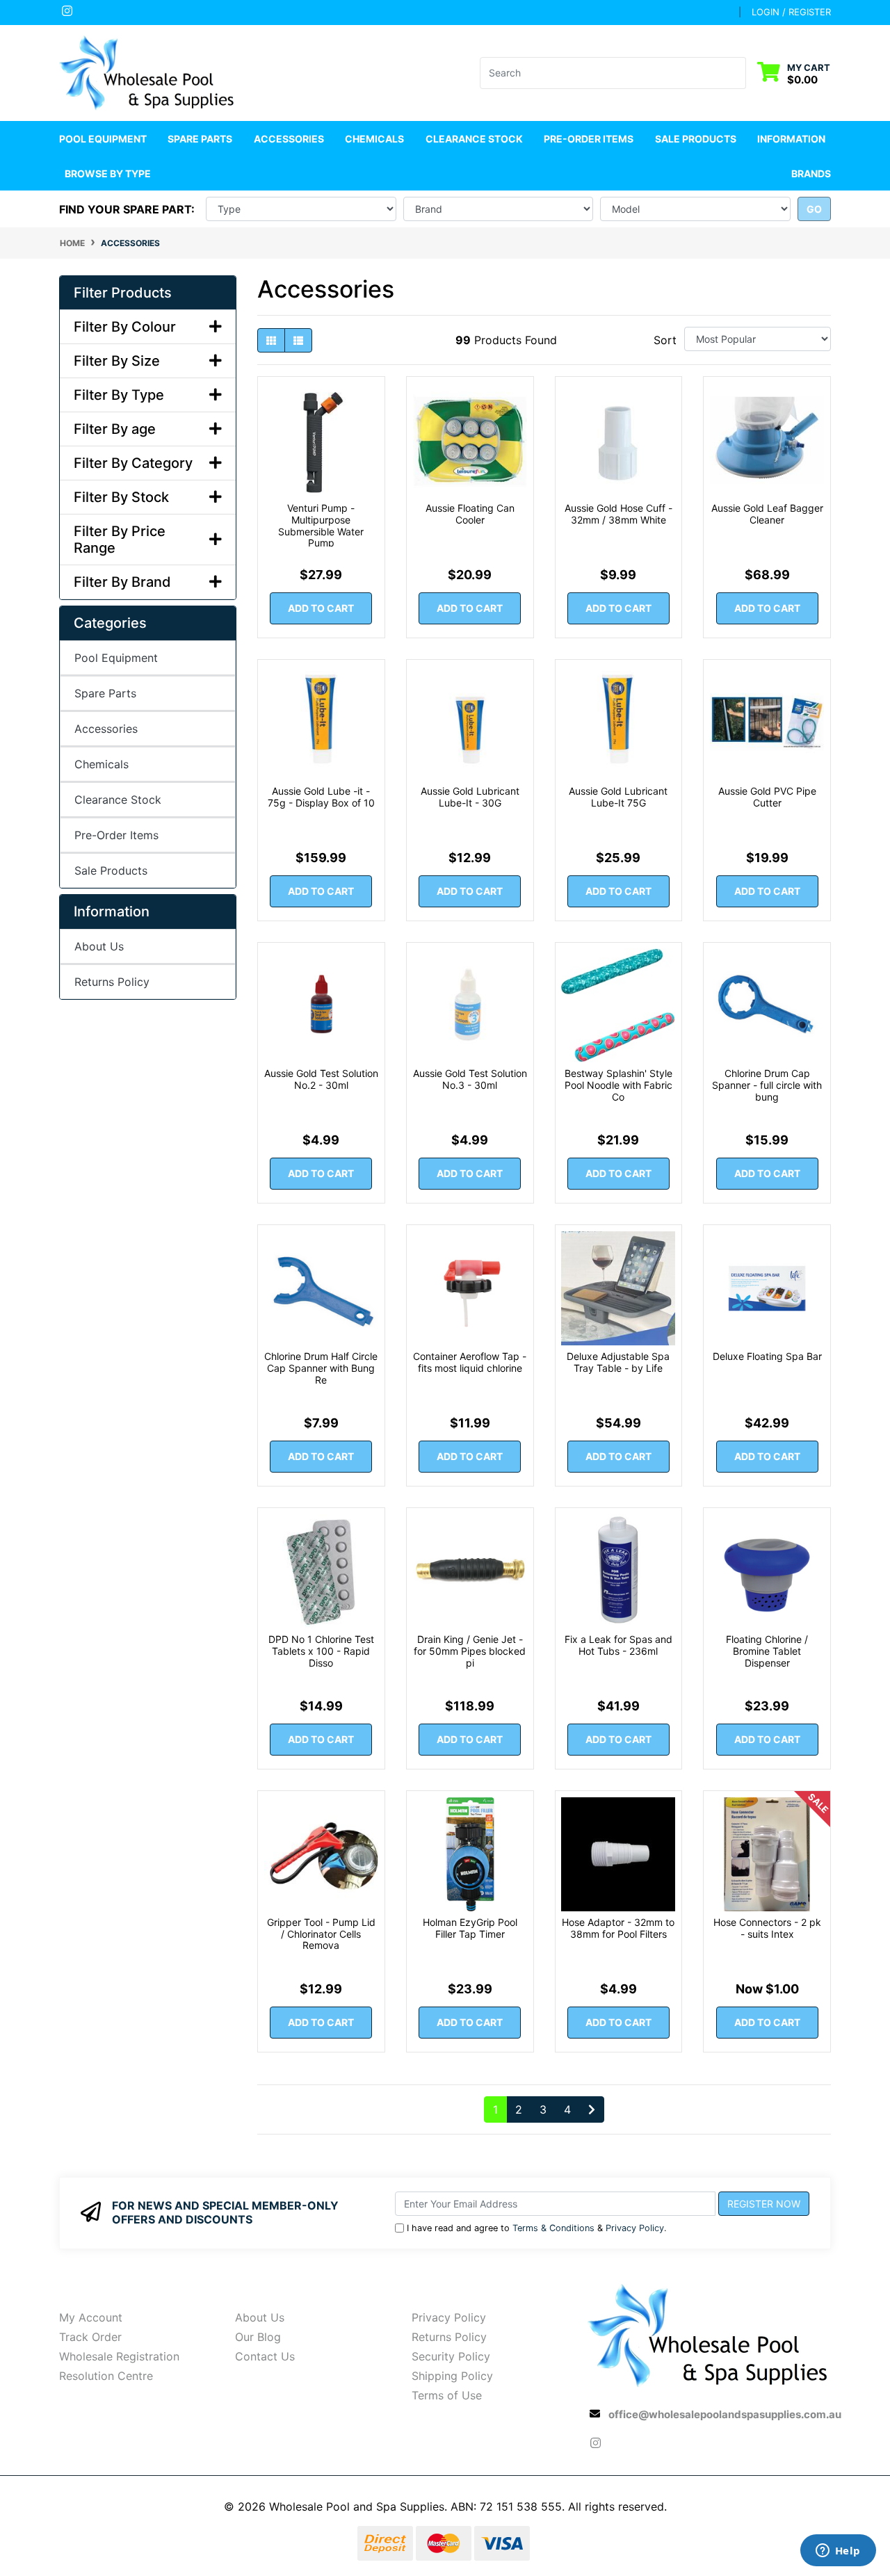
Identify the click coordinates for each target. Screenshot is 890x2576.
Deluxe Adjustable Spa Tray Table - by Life (618, 1362)
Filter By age (115, 429)
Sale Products (696, 139)
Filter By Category (133, 463)
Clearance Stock (474, 139)
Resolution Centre (106, 2376)
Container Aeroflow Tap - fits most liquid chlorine (470, 1362)
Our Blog (258, 2337)
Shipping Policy (452, 2376)
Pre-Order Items (589, 139)
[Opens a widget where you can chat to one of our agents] (838, 2552)
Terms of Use (447, 2395)
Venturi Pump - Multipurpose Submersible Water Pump (321, 525)
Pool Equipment (116, 658)
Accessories (106, 729)
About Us (99, 946)
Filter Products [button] (123, 293)
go (814, 209)
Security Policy (451, 2356)
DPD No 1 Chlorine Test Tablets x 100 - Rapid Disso (321, 1651)
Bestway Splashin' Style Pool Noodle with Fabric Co (618, 1085)
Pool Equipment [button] (103, 139)
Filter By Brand (122, 582)
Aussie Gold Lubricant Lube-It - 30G (470, 797)
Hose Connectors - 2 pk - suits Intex (767, 1928)
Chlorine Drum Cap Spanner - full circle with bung (767, 1085)
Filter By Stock (121, 497)
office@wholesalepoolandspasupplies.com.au (725, 2414)
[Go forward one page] (592, 2109)
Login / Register (791, 12)
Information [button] (791, 139)
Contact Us (265, 2356)
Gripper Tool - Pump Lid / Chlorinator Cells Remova (321, 1934)
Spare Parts (105, 693)
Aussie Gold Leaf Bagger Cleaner (767, 514)
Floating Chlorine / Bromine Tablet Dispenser (767, 1651)
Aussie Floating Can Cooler (470, 514)
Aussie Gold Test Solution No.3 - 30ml (470, 1079)
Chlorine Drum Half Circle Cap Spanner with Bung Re (321, 1368)
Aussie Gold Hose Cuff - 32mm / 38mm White (618, 514)
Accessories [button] (289, 139)
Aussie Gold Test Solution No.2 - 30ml (321, 1079)
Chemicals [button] (374, 139)
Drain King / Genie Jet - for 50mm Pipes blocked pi (470, 1651)
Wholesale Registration (119, 2356)
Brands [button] (811, 173)
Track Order (90, 2337)
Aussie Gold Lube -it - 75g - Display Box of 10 (321, 797)
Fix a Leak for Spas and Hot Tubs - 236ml (618, 1645)
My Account (91, 2317)
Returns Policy (112, 982)
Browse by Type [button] (108, 173)
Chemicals (102, 764)
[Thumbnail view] (271, 340)
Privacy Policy (635, 2228)
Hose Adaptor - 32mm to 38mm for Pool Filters (618, 1928)
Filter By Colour (125, 327)
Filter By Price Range (120, 540)
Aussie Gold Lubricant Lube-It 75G (618, 797)
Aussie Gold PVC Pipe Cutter (767, 797)
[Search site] (737, 73)
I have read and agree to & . (537, 2228)
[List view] (298, 340)
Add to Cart (321, 608)
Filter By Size (117, 361)
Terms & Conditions (553, 2228)
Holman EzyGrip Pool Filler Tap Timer (470, 1928)
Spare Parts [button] (200, 139)
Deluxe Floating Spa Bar (767, 1356)
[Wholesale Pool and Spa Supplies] (148, 72)
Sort (665, 340)
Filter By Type (119, 395)
